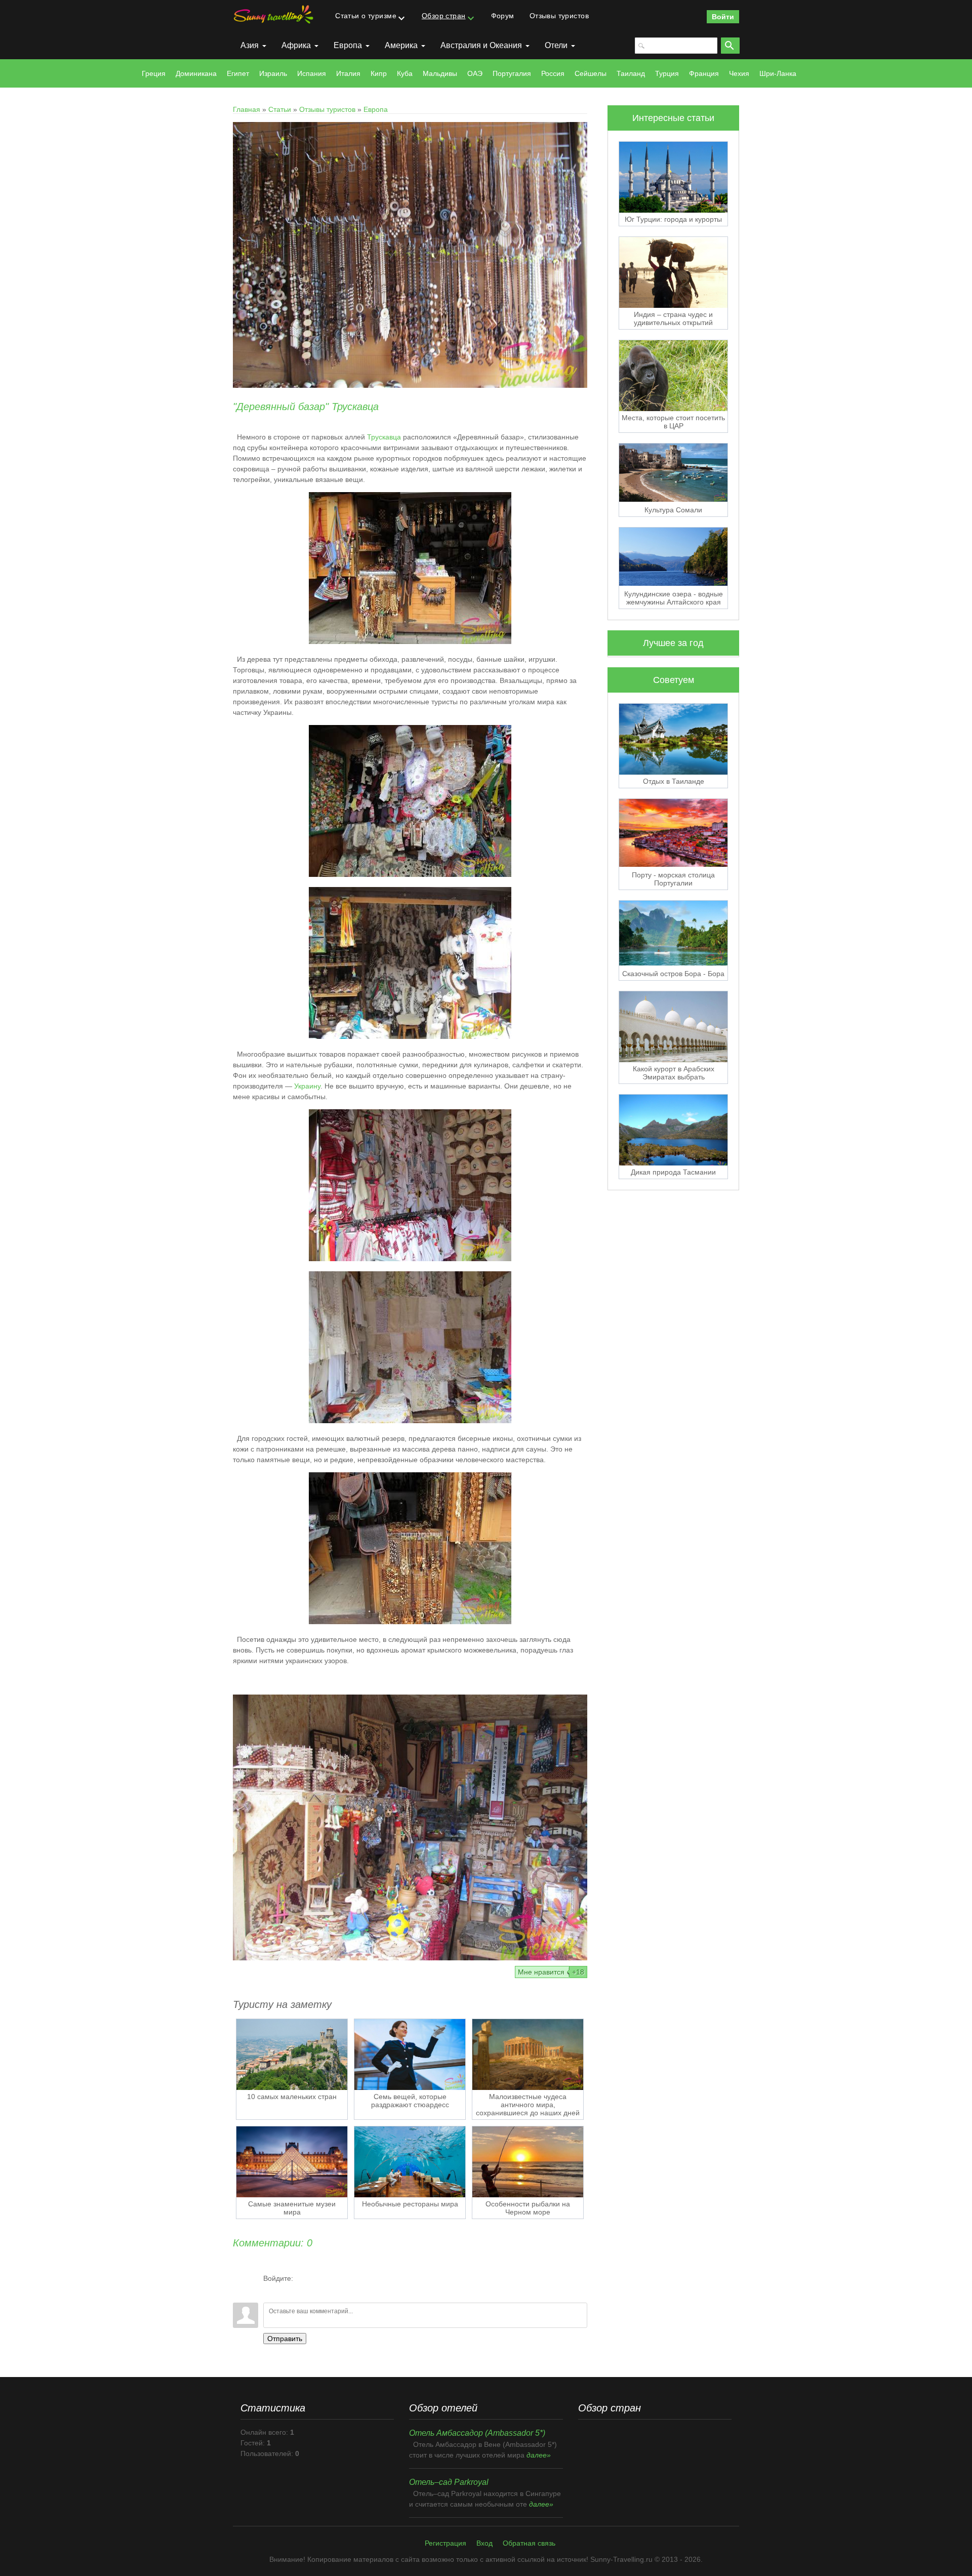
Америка (401, 45)
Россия (553, 73)
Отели (556, 45)
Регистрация (445, 2543)
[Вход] (271, 2290)
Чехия (739, 73)
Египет (238, 73)
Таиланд (631, 73)
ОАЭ (475, 73)
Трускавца (384, 437)
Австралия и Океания (481, 45)
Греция (154, 73)
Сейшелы (591, 73)
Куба (405, 73)
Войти (723, 17)
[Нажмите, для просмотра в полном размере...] (410, 641)
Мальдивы (440, 73)
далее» (539, 2455)
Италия (348, 73)
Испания (312, 73)
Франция (704, 73)
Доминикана (196, 73)
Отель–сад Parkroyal (449, 2482)
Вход (484, 2543)
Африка (296, 45)
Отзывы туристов (327, 109)
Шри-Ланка (778, 73)
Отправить (285, 2339)
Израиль (273, 73)
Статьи (280, 109)
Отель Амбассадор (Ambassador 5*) (477, 2433)
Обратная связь (529, 2543)
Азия (250, 45)
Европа (348, 45)
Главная (247, 109)
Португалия (512, 73)
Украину (307, 1086)
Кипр (379, 73)
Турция (667, 73)
